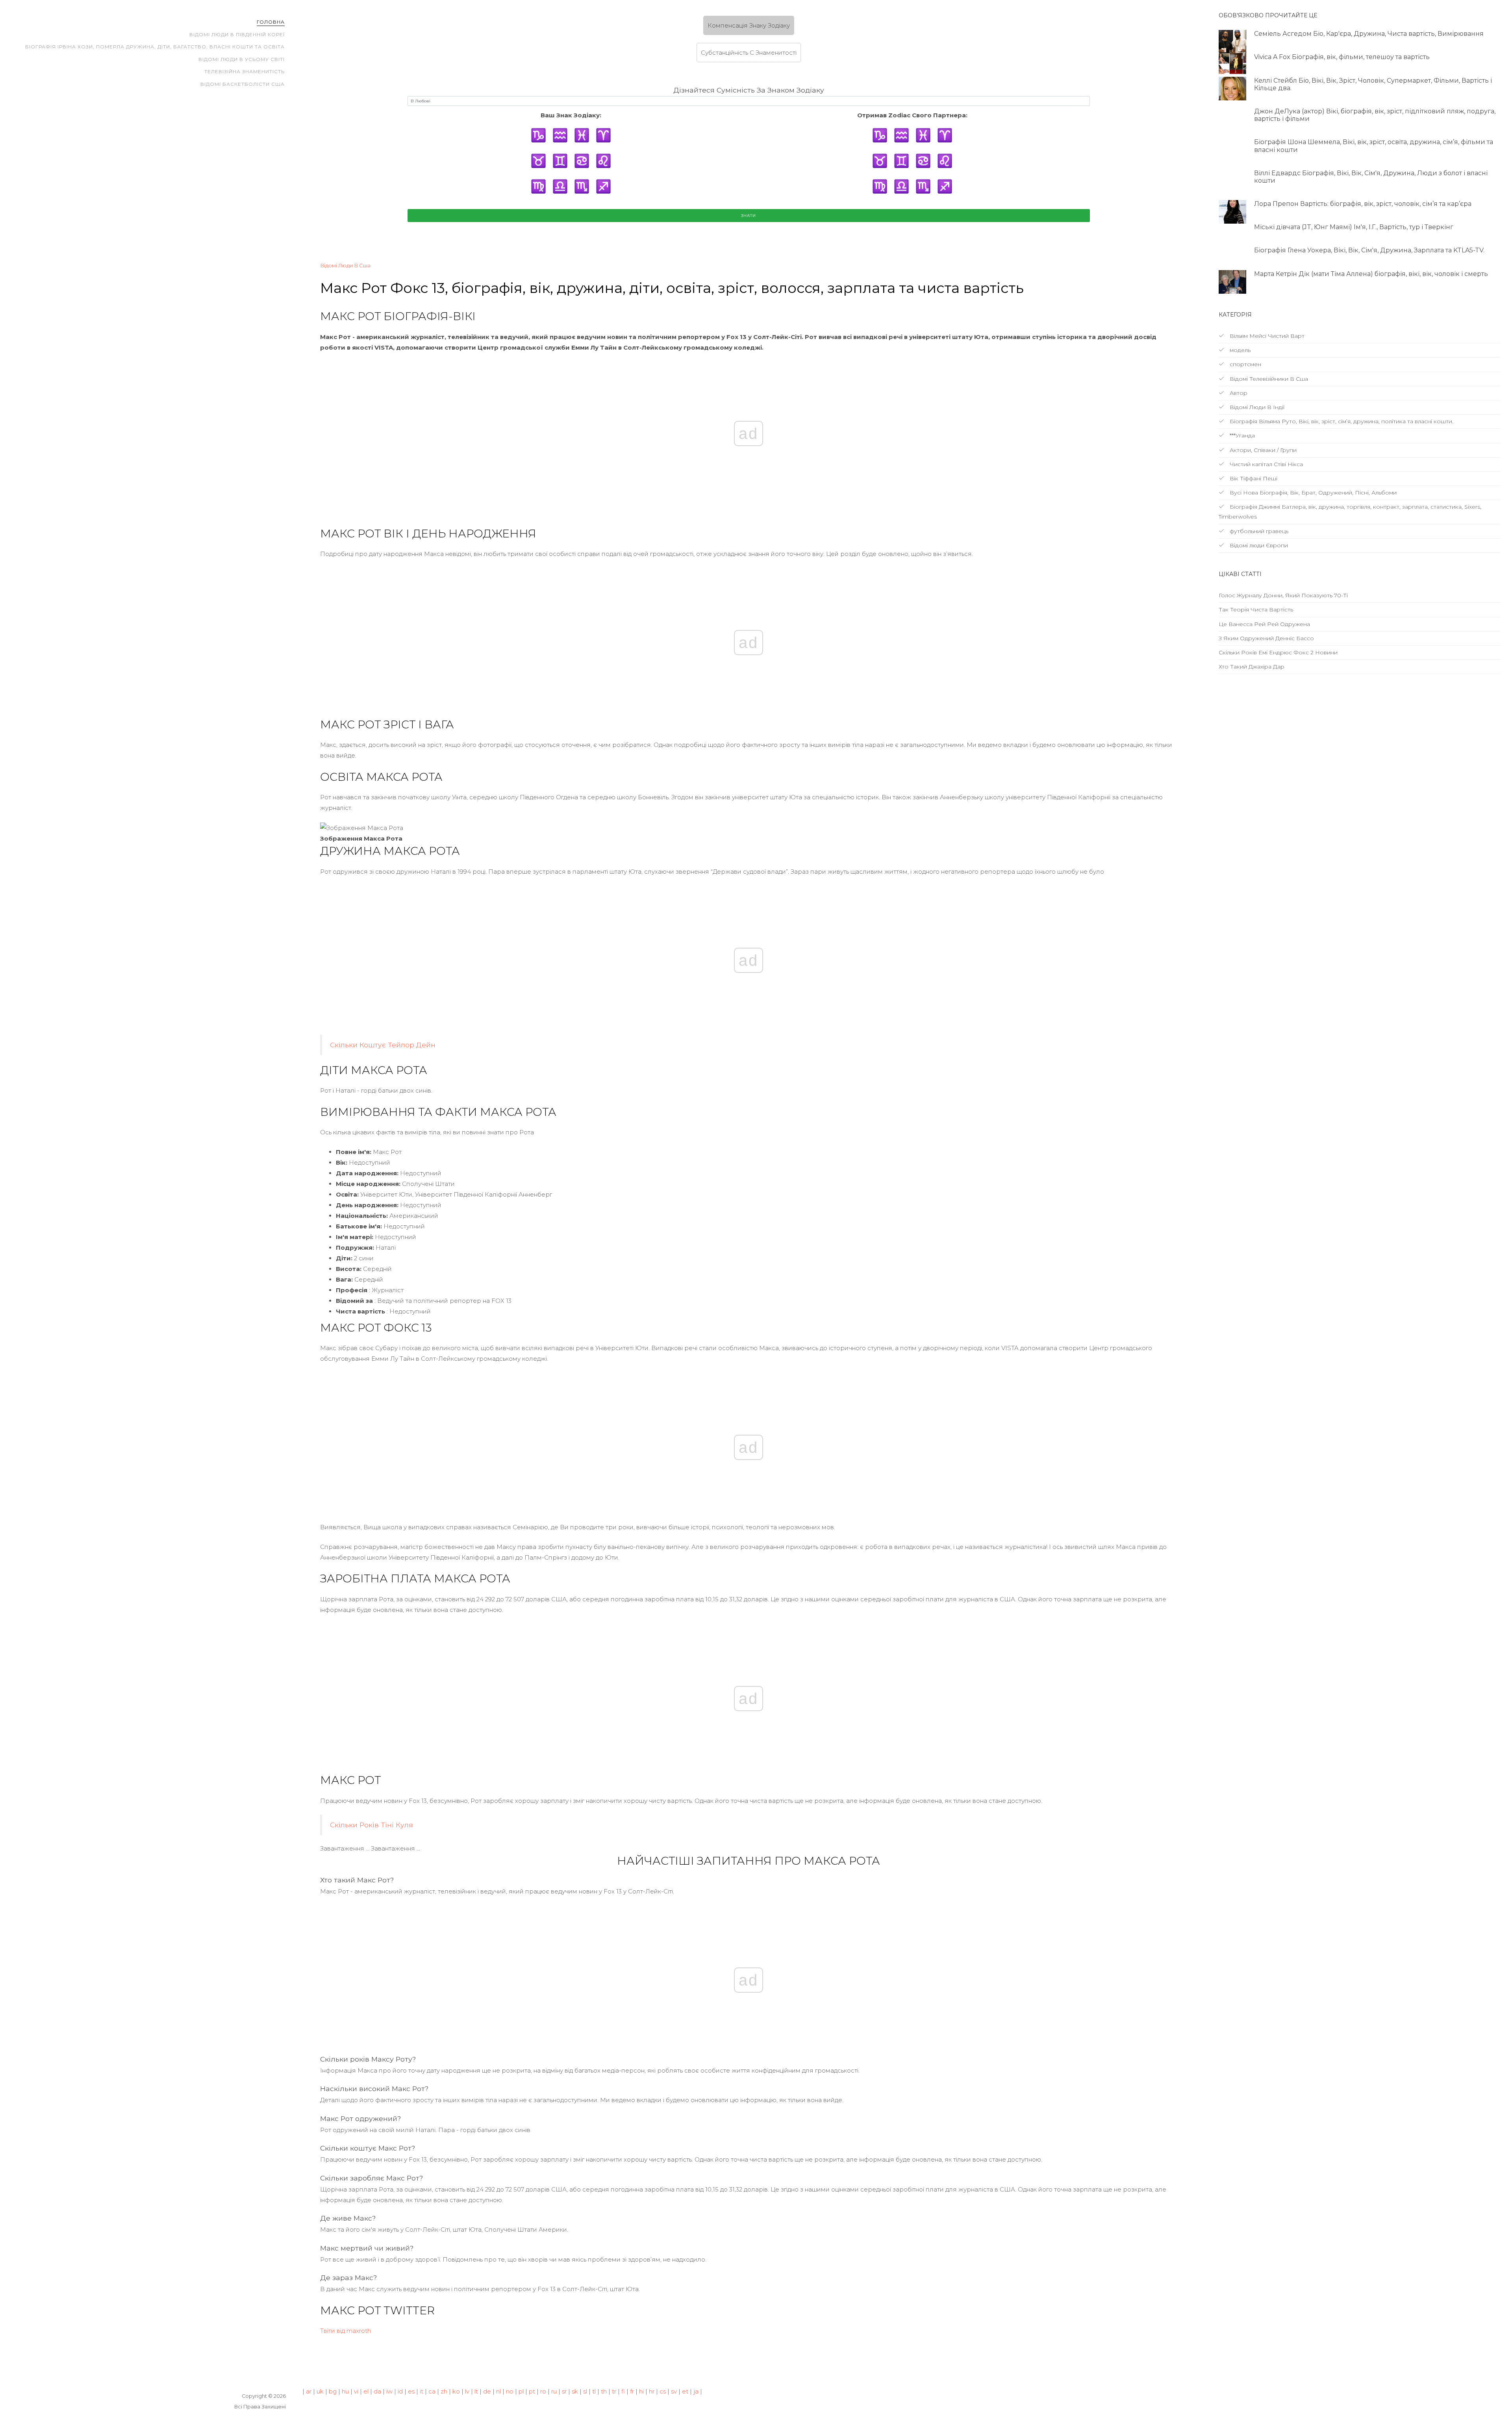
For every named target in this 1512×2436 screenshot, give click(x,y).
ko (456, 2391)
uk (320, 2391)
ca (432, 2391)
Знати (749, 216)
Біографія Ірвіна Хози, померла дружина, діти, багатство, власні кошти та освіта (155, 47)
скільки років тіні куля (372, 1825)
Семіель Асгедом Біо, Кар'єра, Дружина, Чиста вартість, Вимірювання (1369, 34)
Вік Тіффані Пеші (1253, 478)
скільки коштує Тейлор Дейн (383, 1045)
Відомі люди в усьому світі (242, 59)
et (685, 2391)
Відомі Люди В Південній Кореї (237, 34)
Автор (1238, 393)
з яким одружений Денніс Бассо (1266, 638)
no (510, 2391)
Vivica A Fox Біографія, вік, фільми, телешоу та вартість (1342, 57)
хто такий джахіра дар (1252, 667)
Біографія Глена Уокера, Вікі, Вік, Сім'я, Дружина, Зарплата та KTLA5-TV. (1369, 250)
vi (356, 2391)
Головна (271, 22)
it (422, 2391)
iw (389, 2391)
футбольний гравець (1258, 531)
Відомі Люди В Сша (345, 265)
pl (521, 2391)
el (366, 2391)
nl (498, 2391)
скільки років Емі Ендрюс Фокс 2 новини (1278, 652)
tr (614, 2391)
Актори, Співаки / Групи (1262, 450)
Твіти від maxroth (346, 2331)
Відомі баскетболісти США (243, 84)
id (400, 2391)
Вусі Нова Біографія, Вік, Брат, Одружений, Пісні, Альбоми (1312, 493)
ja (696, 2391)
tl (594, 2391)
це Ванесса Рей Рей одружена (1264, 624)
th (604, 2391)
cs (663, 2391)
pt (532, 2391)
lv (467, 2391)
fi (623, 2391)
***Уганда (1241, 435)
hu (345, 2391)
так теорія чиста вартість (1256, 609)
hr (652, 2391)
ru (554, 2391)
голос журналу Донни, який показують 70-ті (1283, 595)
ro (543, 2391)
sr (564, 2391)
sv (674, 2391)
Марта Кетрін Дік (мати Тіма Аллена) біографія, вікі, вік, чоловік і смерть (1371, 274)
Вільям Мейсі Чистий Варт (1266, 336)
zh (444, 2391)
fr (632, 2391)
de (487, 2391)
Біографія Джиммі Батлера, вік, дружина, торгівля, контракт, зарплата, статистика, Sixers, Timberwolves (1350, 512)
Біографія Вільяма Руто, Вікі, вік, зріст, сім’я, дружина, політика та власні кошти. (1341, 421)
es (411, 2391)
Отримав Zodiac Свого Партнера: (912, 115)
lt (476, 2391)
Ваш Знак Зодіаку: (571, 115)
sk (575, 2391)
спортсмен (1245, 364)
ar (309, 2391)
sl (585, 2391)
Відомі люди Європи (1258, 545)
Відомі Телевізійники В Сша (1268, 379)
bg (333, 2391)
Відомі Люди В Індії (1256, 407)
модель (1239, 350)
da (377, 2391)
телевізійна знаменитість (245, 71)
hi (641, 2391)
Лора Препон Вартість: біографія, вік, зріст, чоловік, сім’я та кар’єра (1363, 204)
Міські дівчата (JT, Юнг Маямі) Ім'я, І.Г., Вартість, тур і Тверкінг (1354, 227)
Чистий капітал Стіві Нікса (1266, 464)
